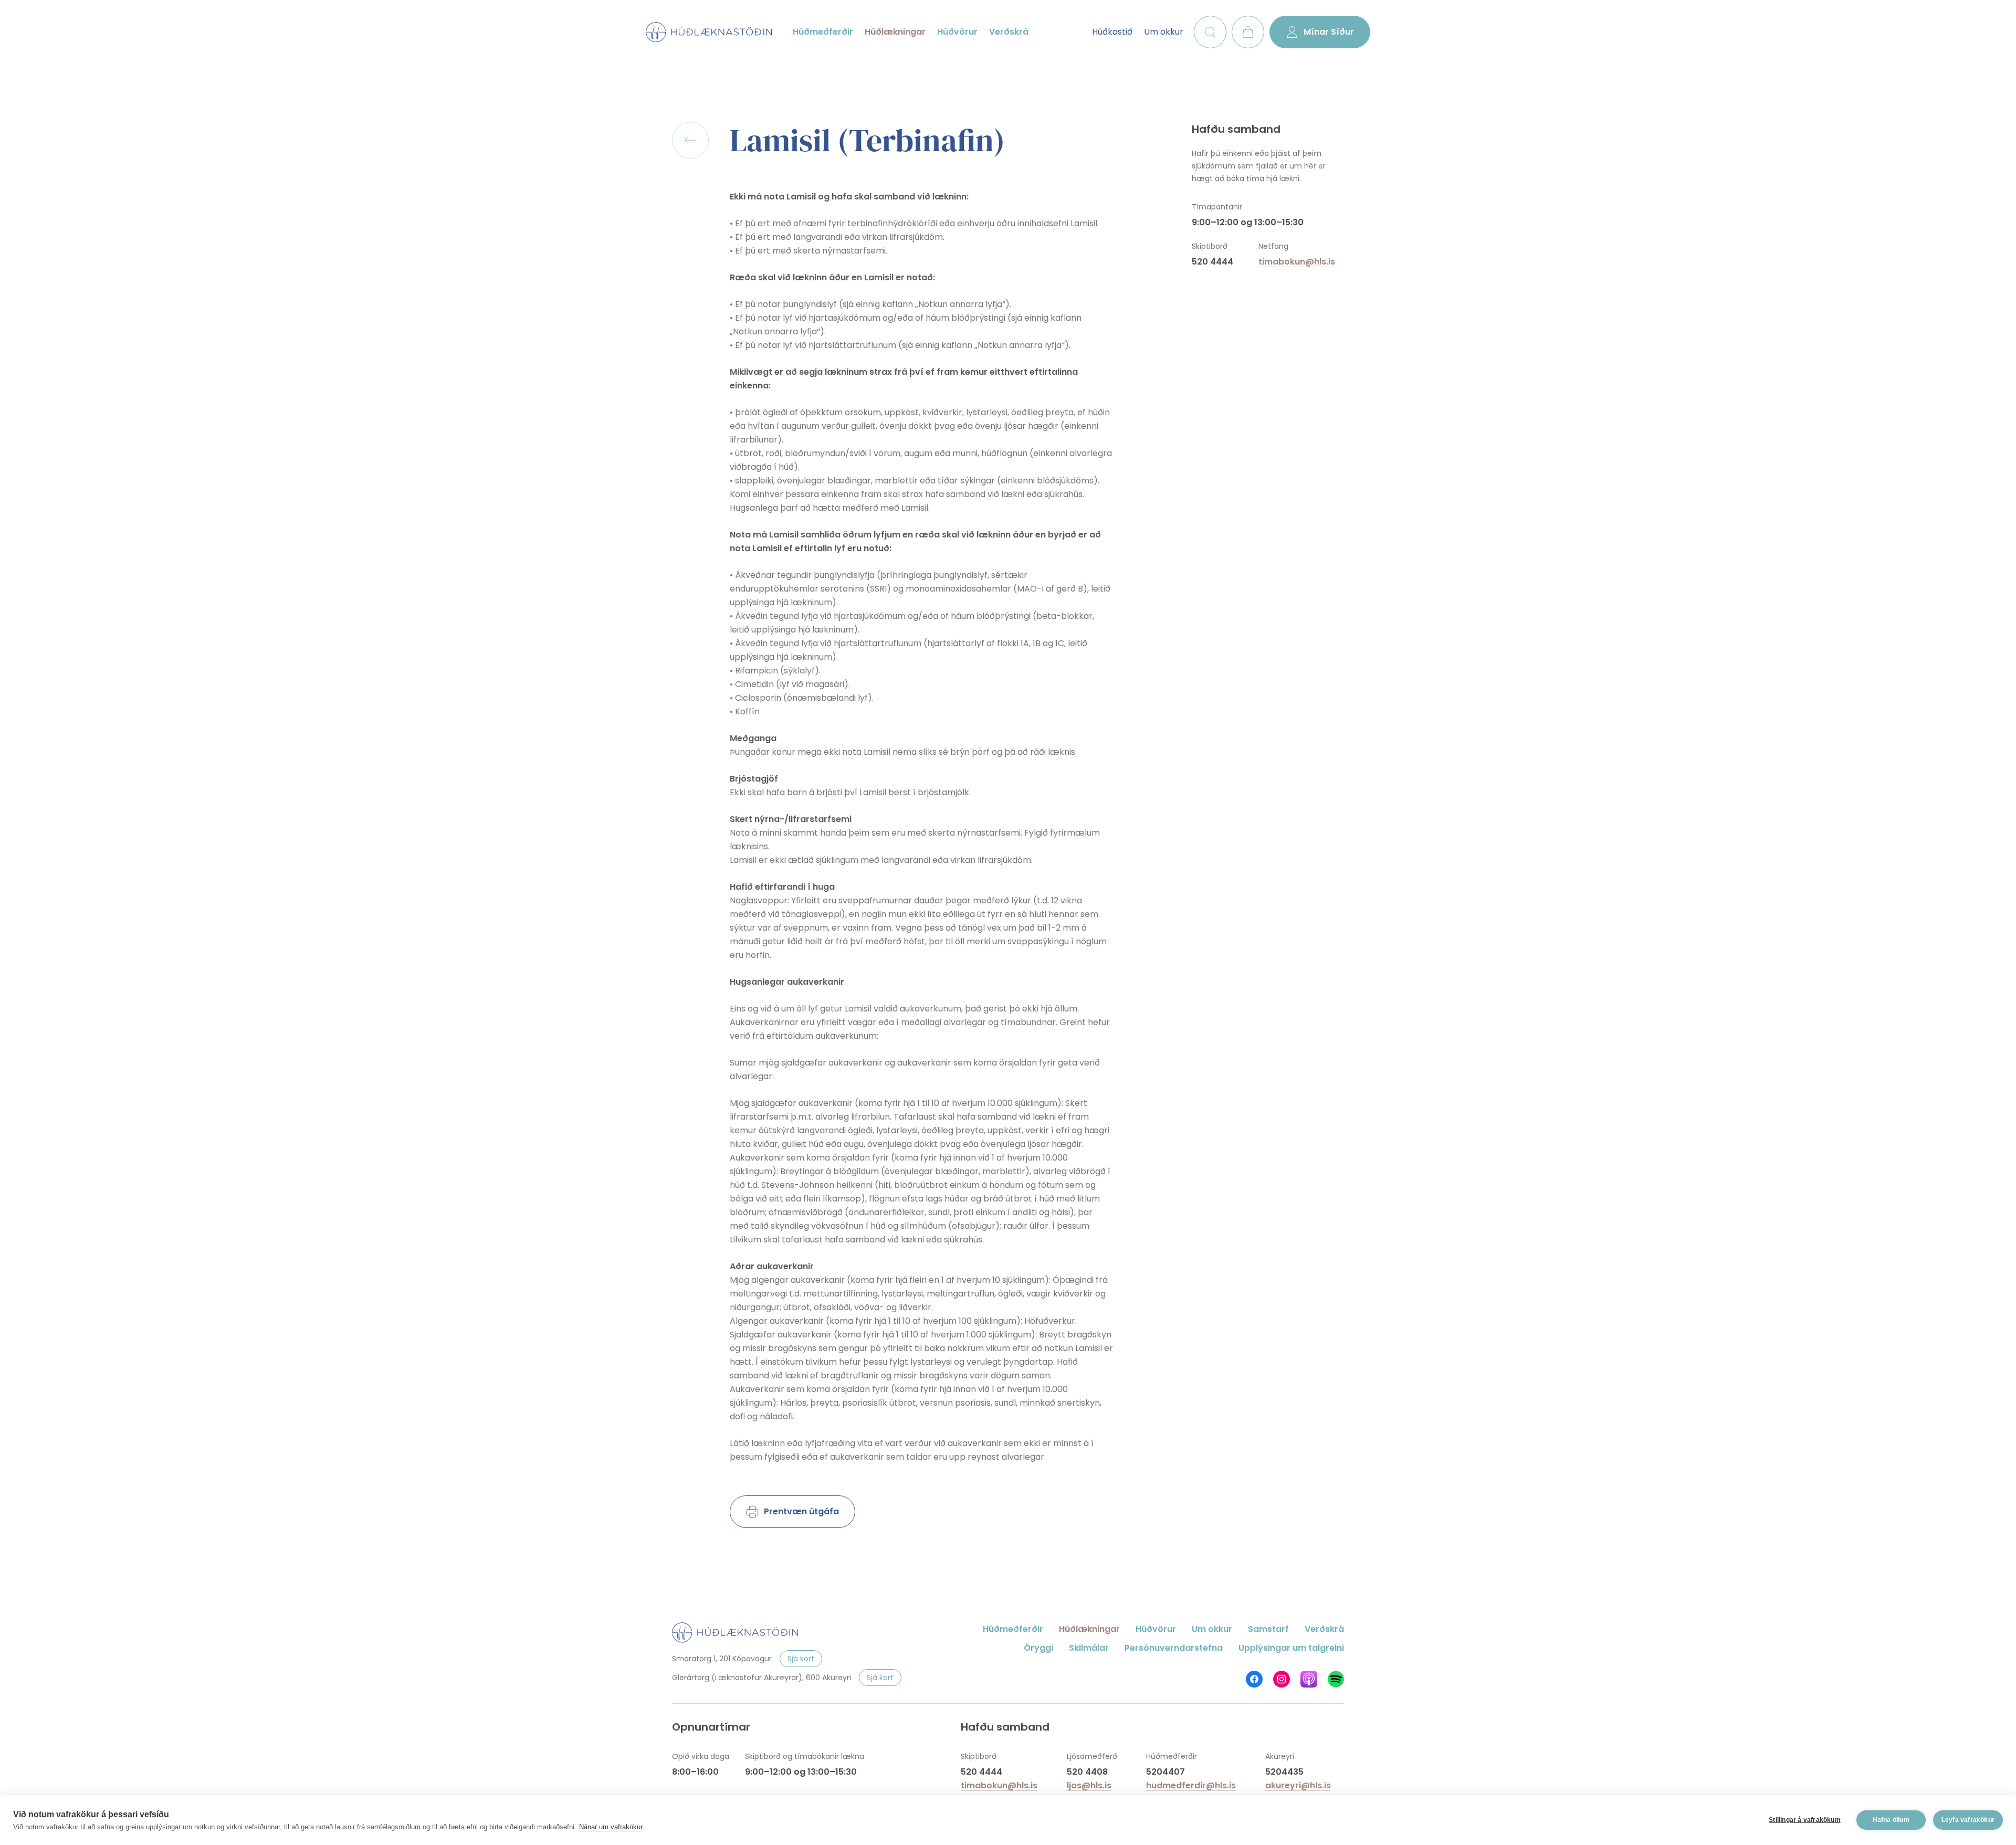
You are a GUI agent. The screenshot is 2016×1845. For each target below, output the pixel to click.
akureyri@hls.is (1298, 1785)
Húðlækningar (895, 32)
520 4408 (1087, 1772)
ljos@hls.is (1089, 1785)
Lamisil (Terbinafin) (867, 140)
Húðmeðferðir (823, 32)
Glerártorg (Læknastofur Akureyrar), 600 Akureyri (762, 1678)
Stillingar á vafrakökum (1805, 1820)
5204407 (1165, 1772)
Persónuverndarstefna (1174, 1648)
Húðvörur (957, 32)
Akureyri (1280, 1756)
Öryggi (1038, 1648)
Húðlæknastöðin (709, 32)
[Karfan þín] (1248, 32)
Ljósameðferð (1092, 1756)
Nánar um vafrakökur (611, 1827)
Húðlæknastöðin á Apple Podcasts (1309, 1679)
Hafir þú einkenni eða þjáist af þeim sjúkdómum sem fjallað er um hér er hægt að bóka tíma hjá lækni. (1259, 166)
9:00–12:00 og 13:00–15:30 (1248, 222)
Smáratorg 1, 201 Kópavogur (722, 1659)
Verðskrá (1009, 32)
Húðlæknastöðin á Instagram (1282, 1679)
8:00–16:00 (695, 1772)
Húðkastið (1112, 32)
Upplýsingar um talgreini (1291, 1648)
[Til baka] (690, 140)
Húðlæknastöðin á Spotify (1336, 1679)
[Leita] (1210, 32)
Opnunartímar (711, 1727)
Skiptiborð (1210, 246)
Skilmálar (1089, 1648)
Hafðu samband (1236, 129)
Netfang (1273, 246)
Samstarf (1268, 1629)
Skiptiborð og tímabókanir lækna (805, 1756)
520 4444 (1212, 262)
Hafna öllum (1891, 1820)
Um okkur (1164, 32)
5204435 (1284, 1772)
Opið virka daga (701, 1756)
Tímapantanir (1217, 207)
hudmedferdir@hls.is (1191, 1785)
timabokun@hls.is (1297, 262)
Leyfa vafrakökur (1968, 1820)
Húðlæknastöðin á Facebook (1254, 1679)
